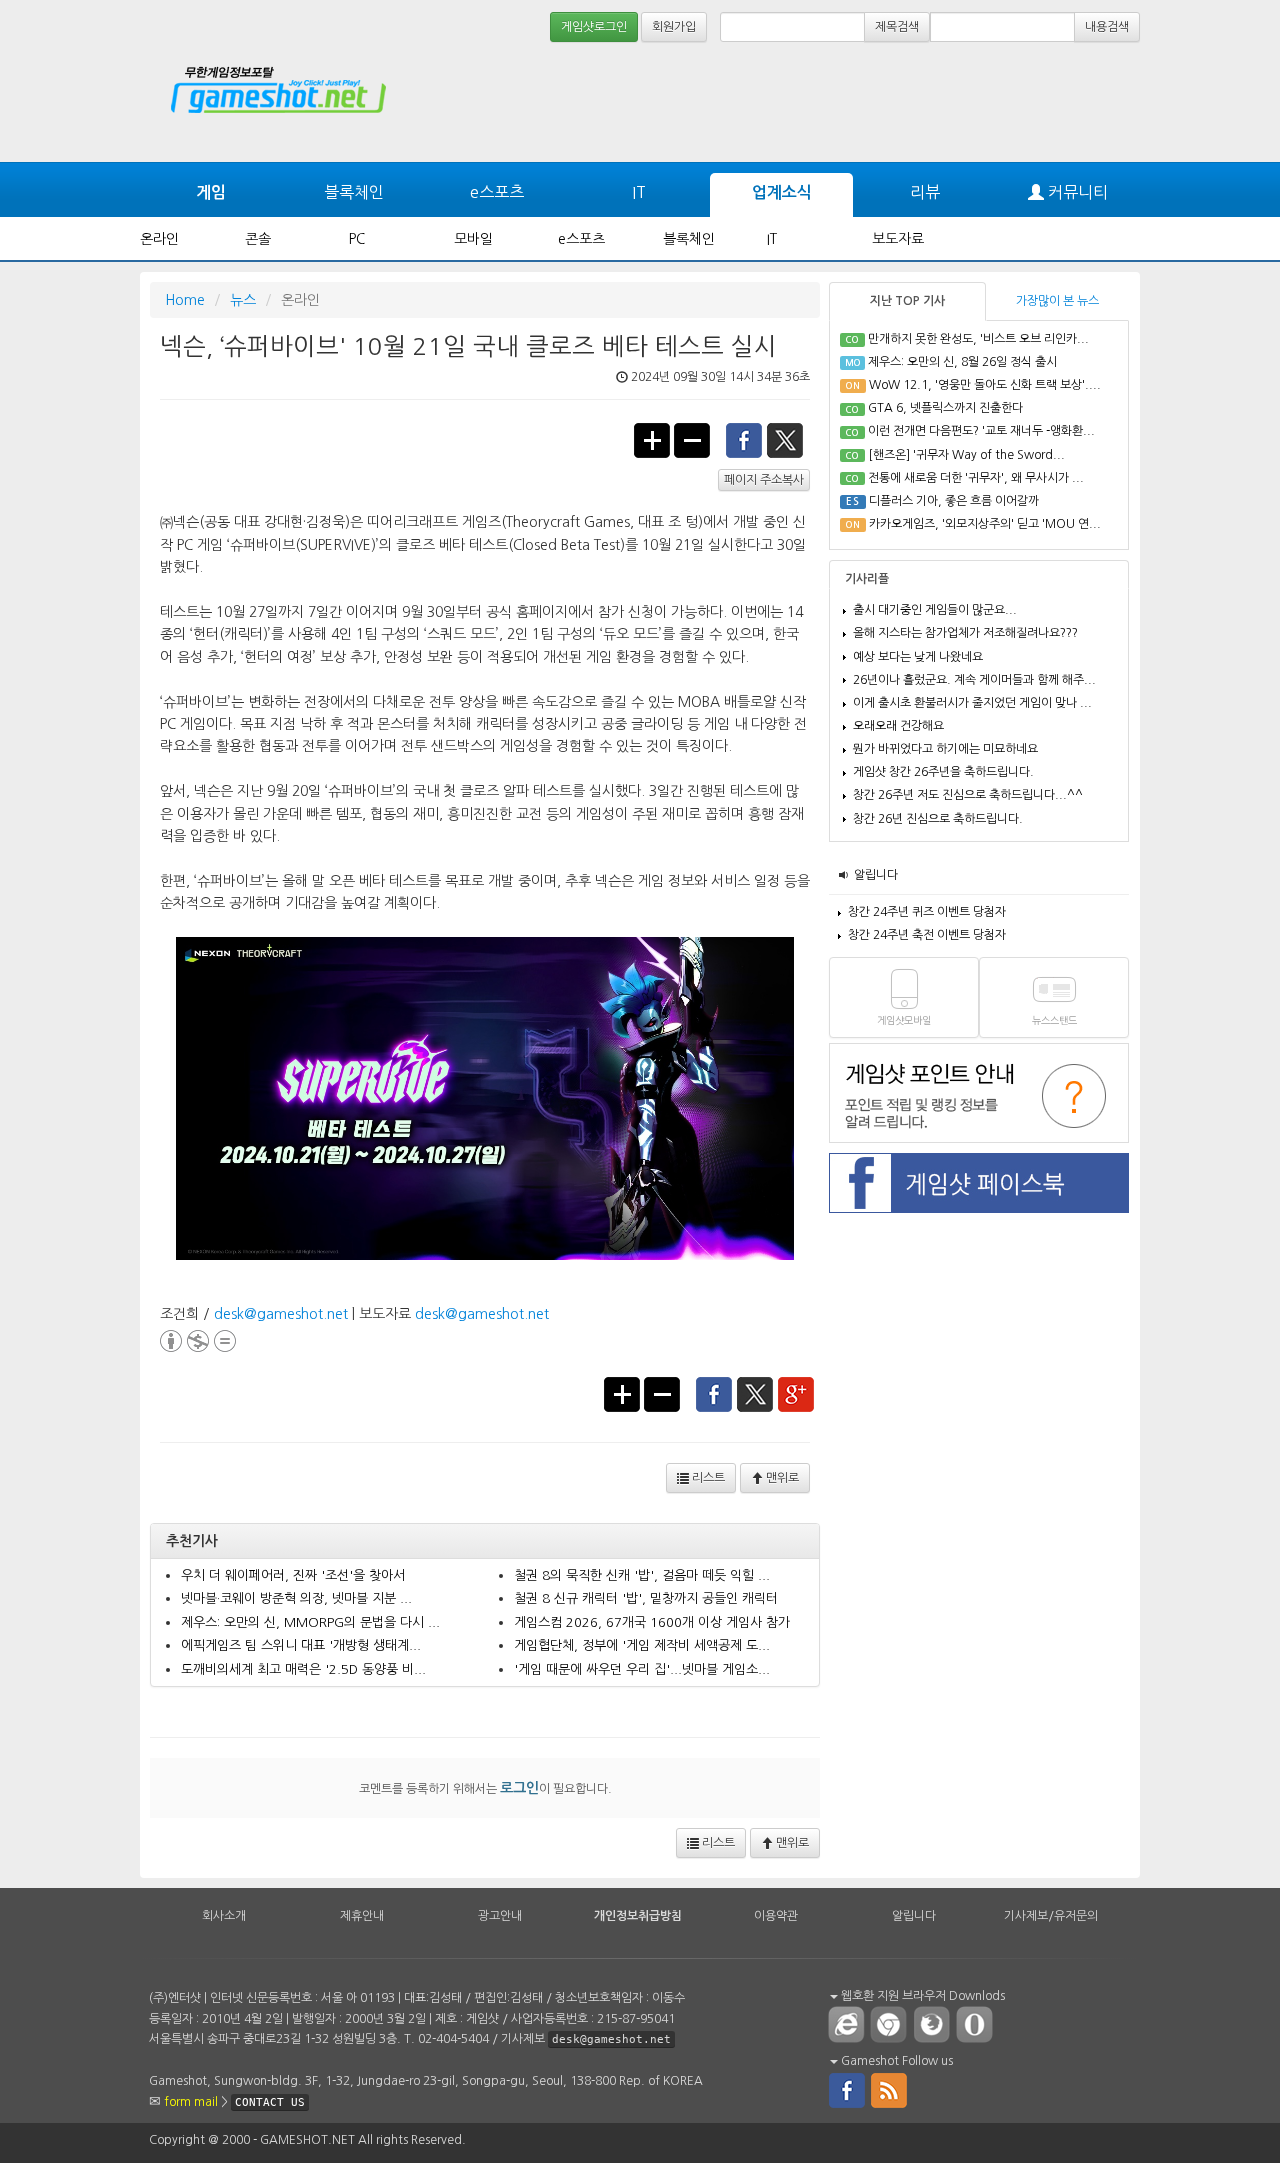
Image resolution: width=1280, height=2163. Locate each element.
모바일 (473, 239)
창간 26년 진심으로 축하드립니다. (938, 819)
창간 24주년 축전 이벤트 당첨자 (927, 935)
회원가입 (674, 27)
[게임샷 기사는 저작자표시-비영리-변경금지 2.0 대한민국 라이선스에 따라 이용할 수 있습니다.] (198, 1338)
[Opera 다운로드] (979, 2024)
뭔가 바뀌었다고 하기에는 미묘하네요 (945, 749)
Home (185, 300)
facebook (744, 439)
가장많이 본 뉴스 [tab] (1057, 301)
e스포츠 (497, 192)
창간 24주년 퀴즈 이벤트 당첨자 (927, 912)
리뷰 (925, 192)
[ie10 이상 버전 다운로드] (847, 2024)
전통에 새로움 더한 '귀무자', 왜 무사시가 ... (976, 478)
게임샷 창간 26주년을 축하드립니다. (943, 772)
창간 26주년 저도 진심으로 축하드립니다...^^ (968, 795)
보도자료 (898, 239)
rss (890, 2089)
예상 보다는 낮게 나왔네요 (918, 657)
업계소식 (782, 192)
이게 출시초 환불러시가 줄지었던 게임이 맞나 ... (972, 703)
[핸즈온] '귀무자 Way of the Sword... (966, 455)
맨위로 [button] (781, 1478)
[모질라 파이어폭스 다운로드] (936, 2024)
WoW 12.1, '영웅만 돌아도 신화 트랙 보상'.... (985, 385)
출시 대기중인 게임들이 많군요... (935, 610)
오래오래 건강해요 (898, 726)
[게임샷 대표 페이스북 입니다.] (847, 2089)
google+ (797, 1393)
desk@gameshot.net (281, 1314)
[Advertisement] (1065, 102)
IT (639, 192)
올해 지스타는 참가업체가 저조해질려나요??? (965, 633)
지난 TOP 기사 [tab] (907, 301)
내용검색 (1107, 27)
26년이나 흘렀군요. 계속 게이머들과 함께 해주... (974, 680)
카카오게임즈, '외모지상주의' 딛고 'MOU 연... (985, 524)
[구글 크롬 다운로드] (893, 2024)
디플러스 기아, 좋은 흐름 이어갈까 (954, 501)
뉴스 (243, 300)
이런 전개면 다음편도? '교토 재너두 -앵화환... (981, 431)
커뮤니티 (1076, 192)
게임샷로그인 (594, 27)
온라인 (159, 239)
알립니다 (876, 875)
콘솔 (258, 239)
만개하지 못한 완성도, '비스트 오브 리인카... (978, 339)
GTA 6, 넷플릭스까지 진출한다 (945, 408)
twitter (786, 439)
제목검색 (897, 27)
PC (357, 239)
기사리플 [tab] (867, 579)
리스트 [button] (707, 1478)
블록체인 (354, 192)
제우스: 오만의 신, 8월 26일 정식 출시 (962, 362)
